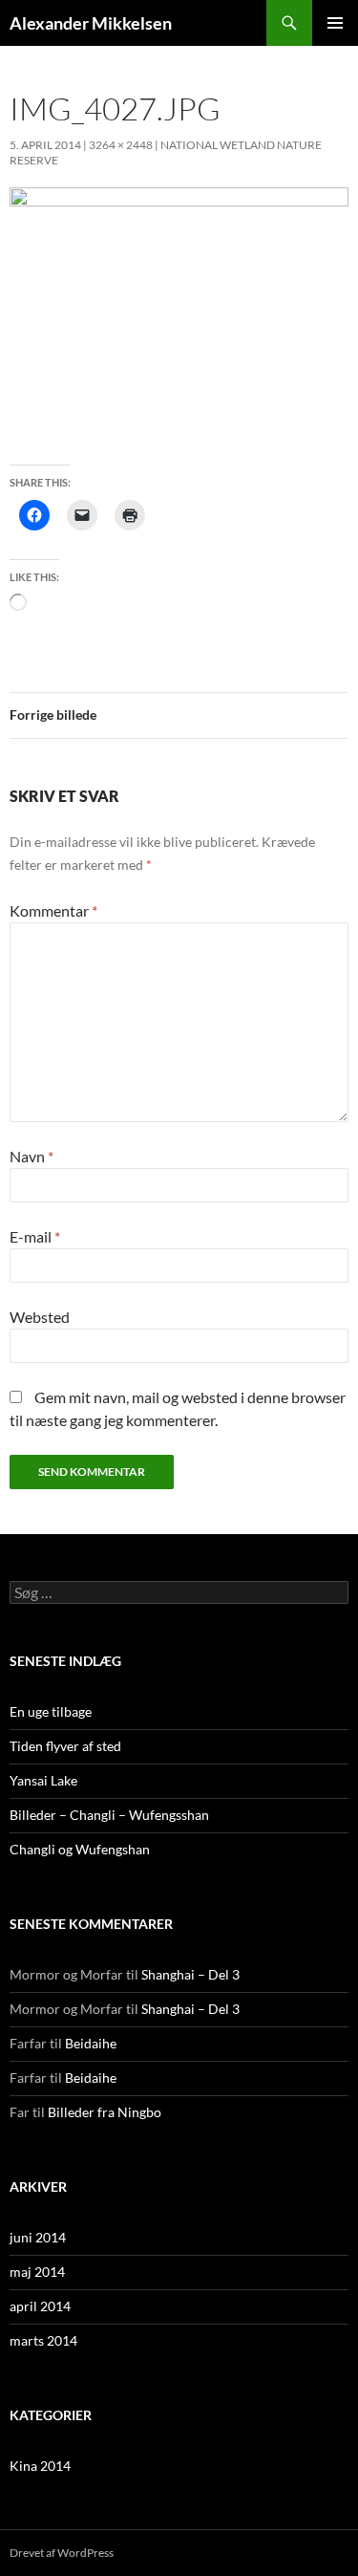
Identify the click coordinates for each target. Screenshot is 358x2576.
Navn (32, 1156)
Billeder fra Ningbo (105, 2112)
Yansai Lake (43, 1780)
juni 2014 (38, 2237)
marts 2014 (43, 2340)
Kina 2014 (40, 2466)
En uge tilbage (51, 1711)
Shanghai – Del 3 (190, 1974)
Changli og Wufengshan (80, 1849)
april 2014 (40, 2306)
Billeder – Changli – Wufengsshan (109, 1815)
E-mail (35, 1236)
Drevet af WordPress (62, 2553)
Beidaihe (91, 2043)
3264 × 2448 (121, 145)
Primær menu (335, 23)
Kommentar (53, 910)
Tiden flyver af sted (65, 1746)
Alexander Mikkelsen (91, 23)
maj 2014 (37, 2272)
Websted (40, 1317)
